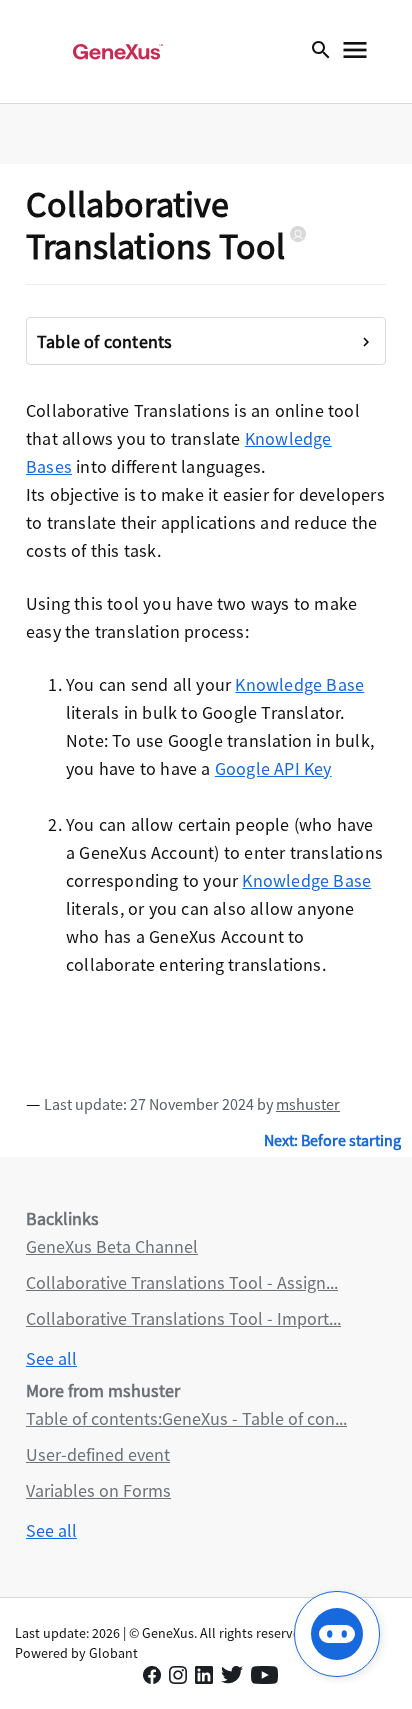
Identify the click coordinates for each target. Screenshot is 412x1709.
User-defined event (98, 1454)
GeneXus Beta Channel (112, 1246)
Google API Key (273, 768)
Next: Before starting (332, 1140)
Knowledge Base (299, 684)
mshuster (308, 1104)
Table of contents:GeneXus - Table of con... (186, 1418)
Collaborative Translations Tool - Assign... (182, 1282)
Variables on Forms (98, 1490)
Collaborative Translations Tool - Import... (183, 1318)
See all (51, 1358)
